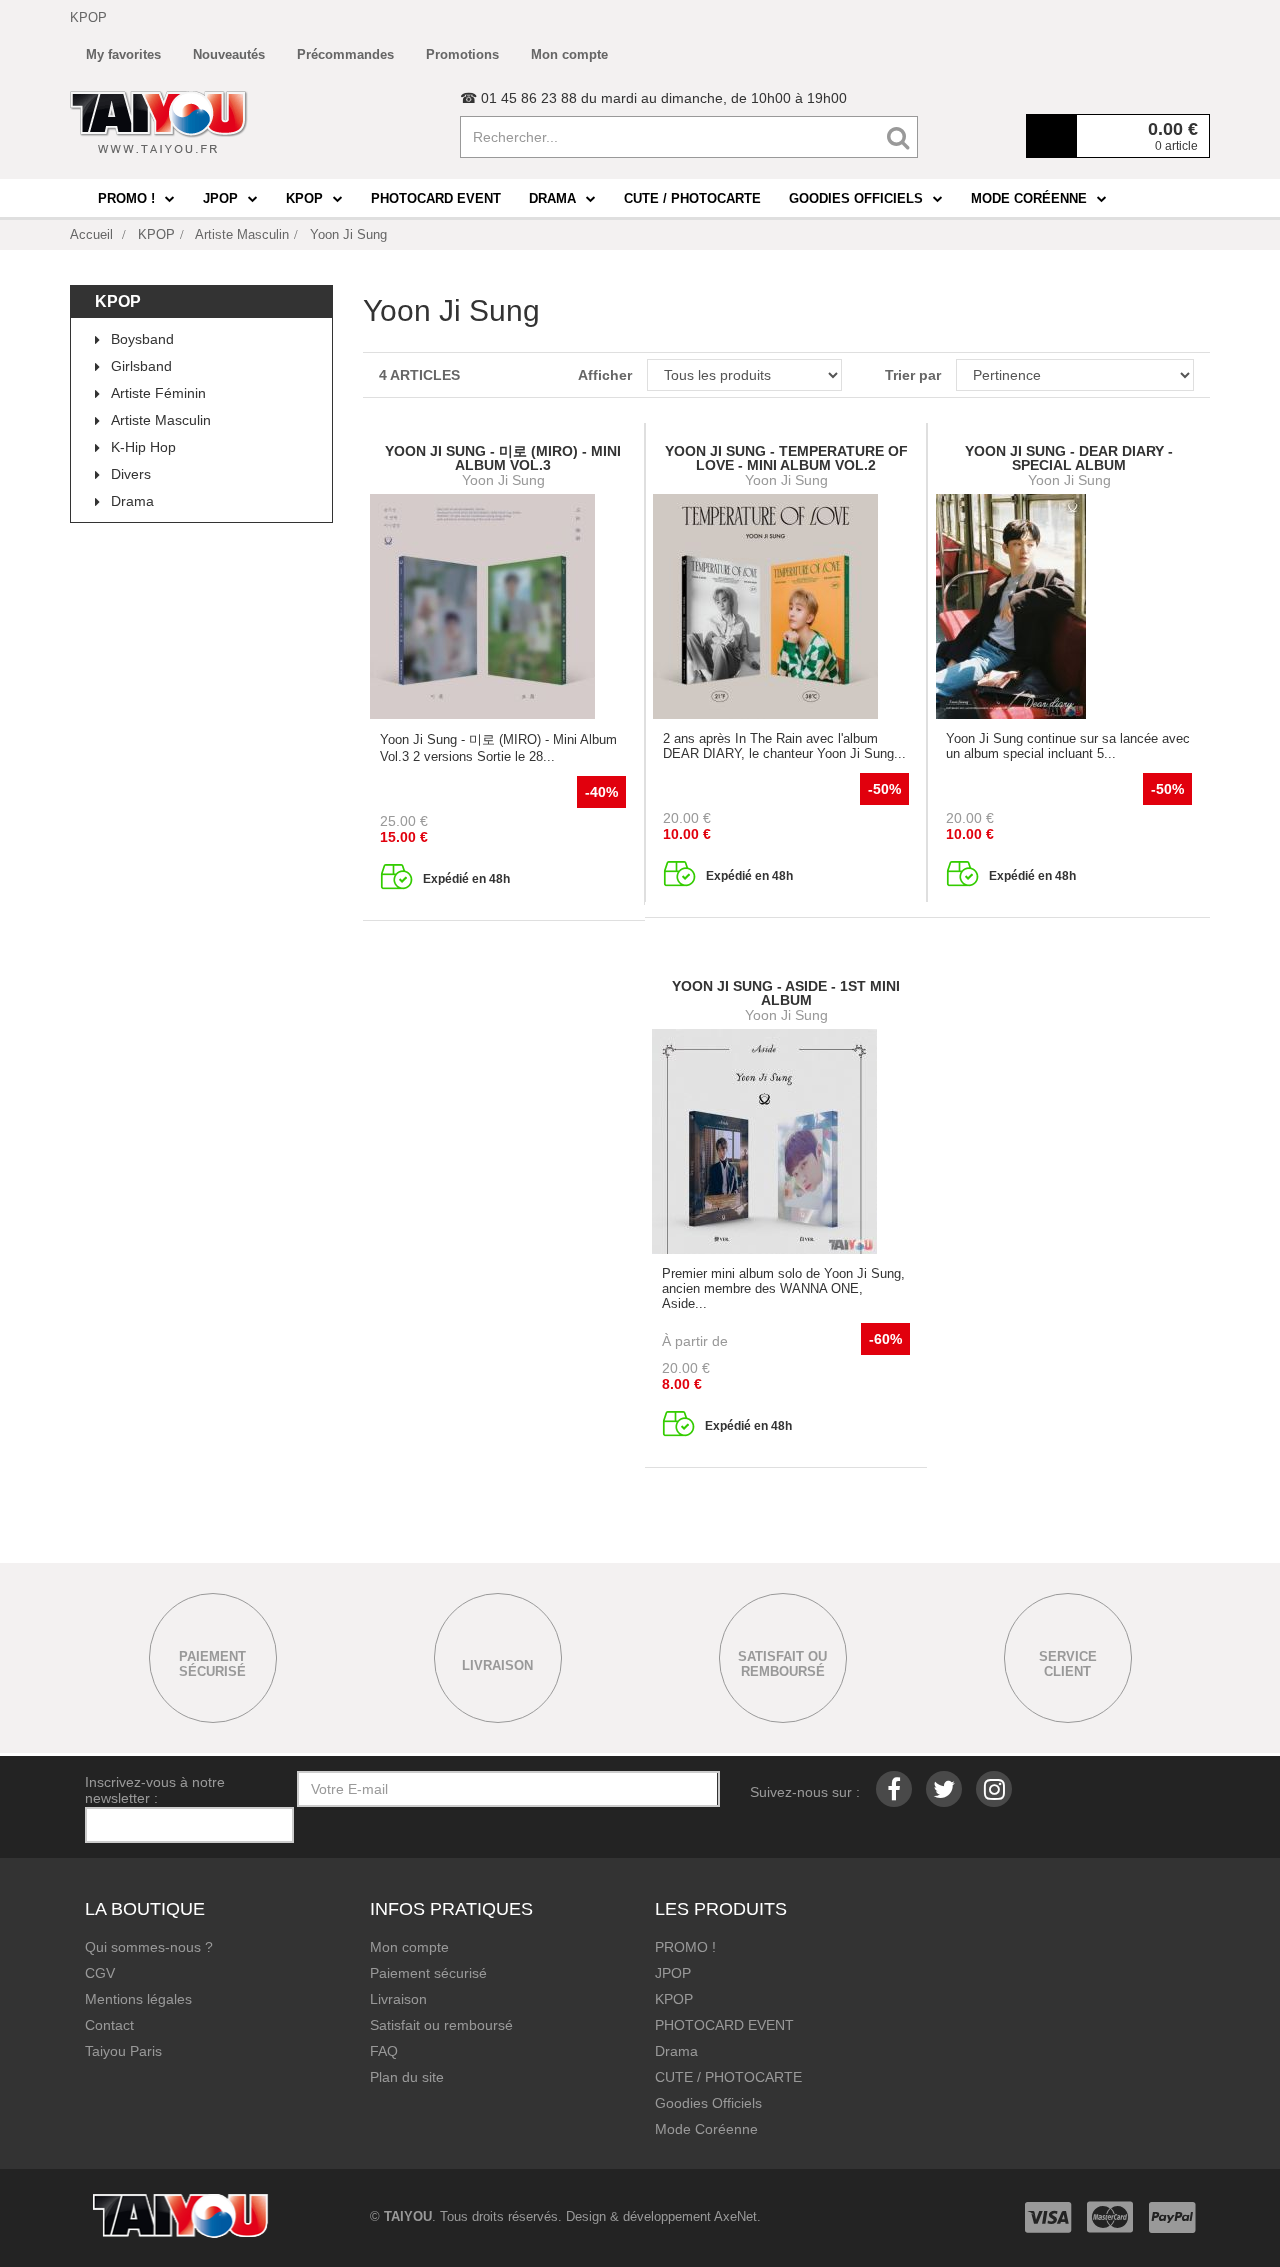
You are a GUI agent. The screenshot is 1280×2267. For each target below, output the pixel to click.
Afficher (604, 375)
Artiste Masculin (161, 420)
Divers (131, 474)
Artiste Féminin (158, 393)
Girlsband (141, 366)
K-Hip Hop (143, 447)
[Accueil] (159, 122)
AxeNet (735, 2216)
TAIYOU (408, 2216)
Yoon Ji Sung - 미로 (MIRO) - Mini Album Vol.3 (503, 458)
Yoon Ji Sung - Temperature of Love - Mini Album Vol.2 (786, 458)
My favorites (123, 54)
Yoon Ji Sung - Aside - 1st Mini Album (786, 993)
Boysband (142, 339)
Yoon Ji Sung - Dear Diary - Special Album (1069, 458)
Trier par (913, 375)
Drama (132, 501)
